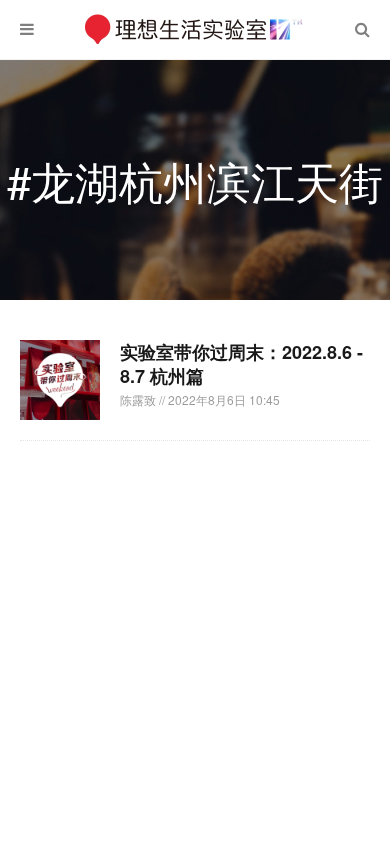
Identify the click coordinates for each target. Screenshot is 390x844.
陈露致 (139, 399)
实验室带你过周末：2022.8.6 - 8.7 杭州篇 (241, 364)
